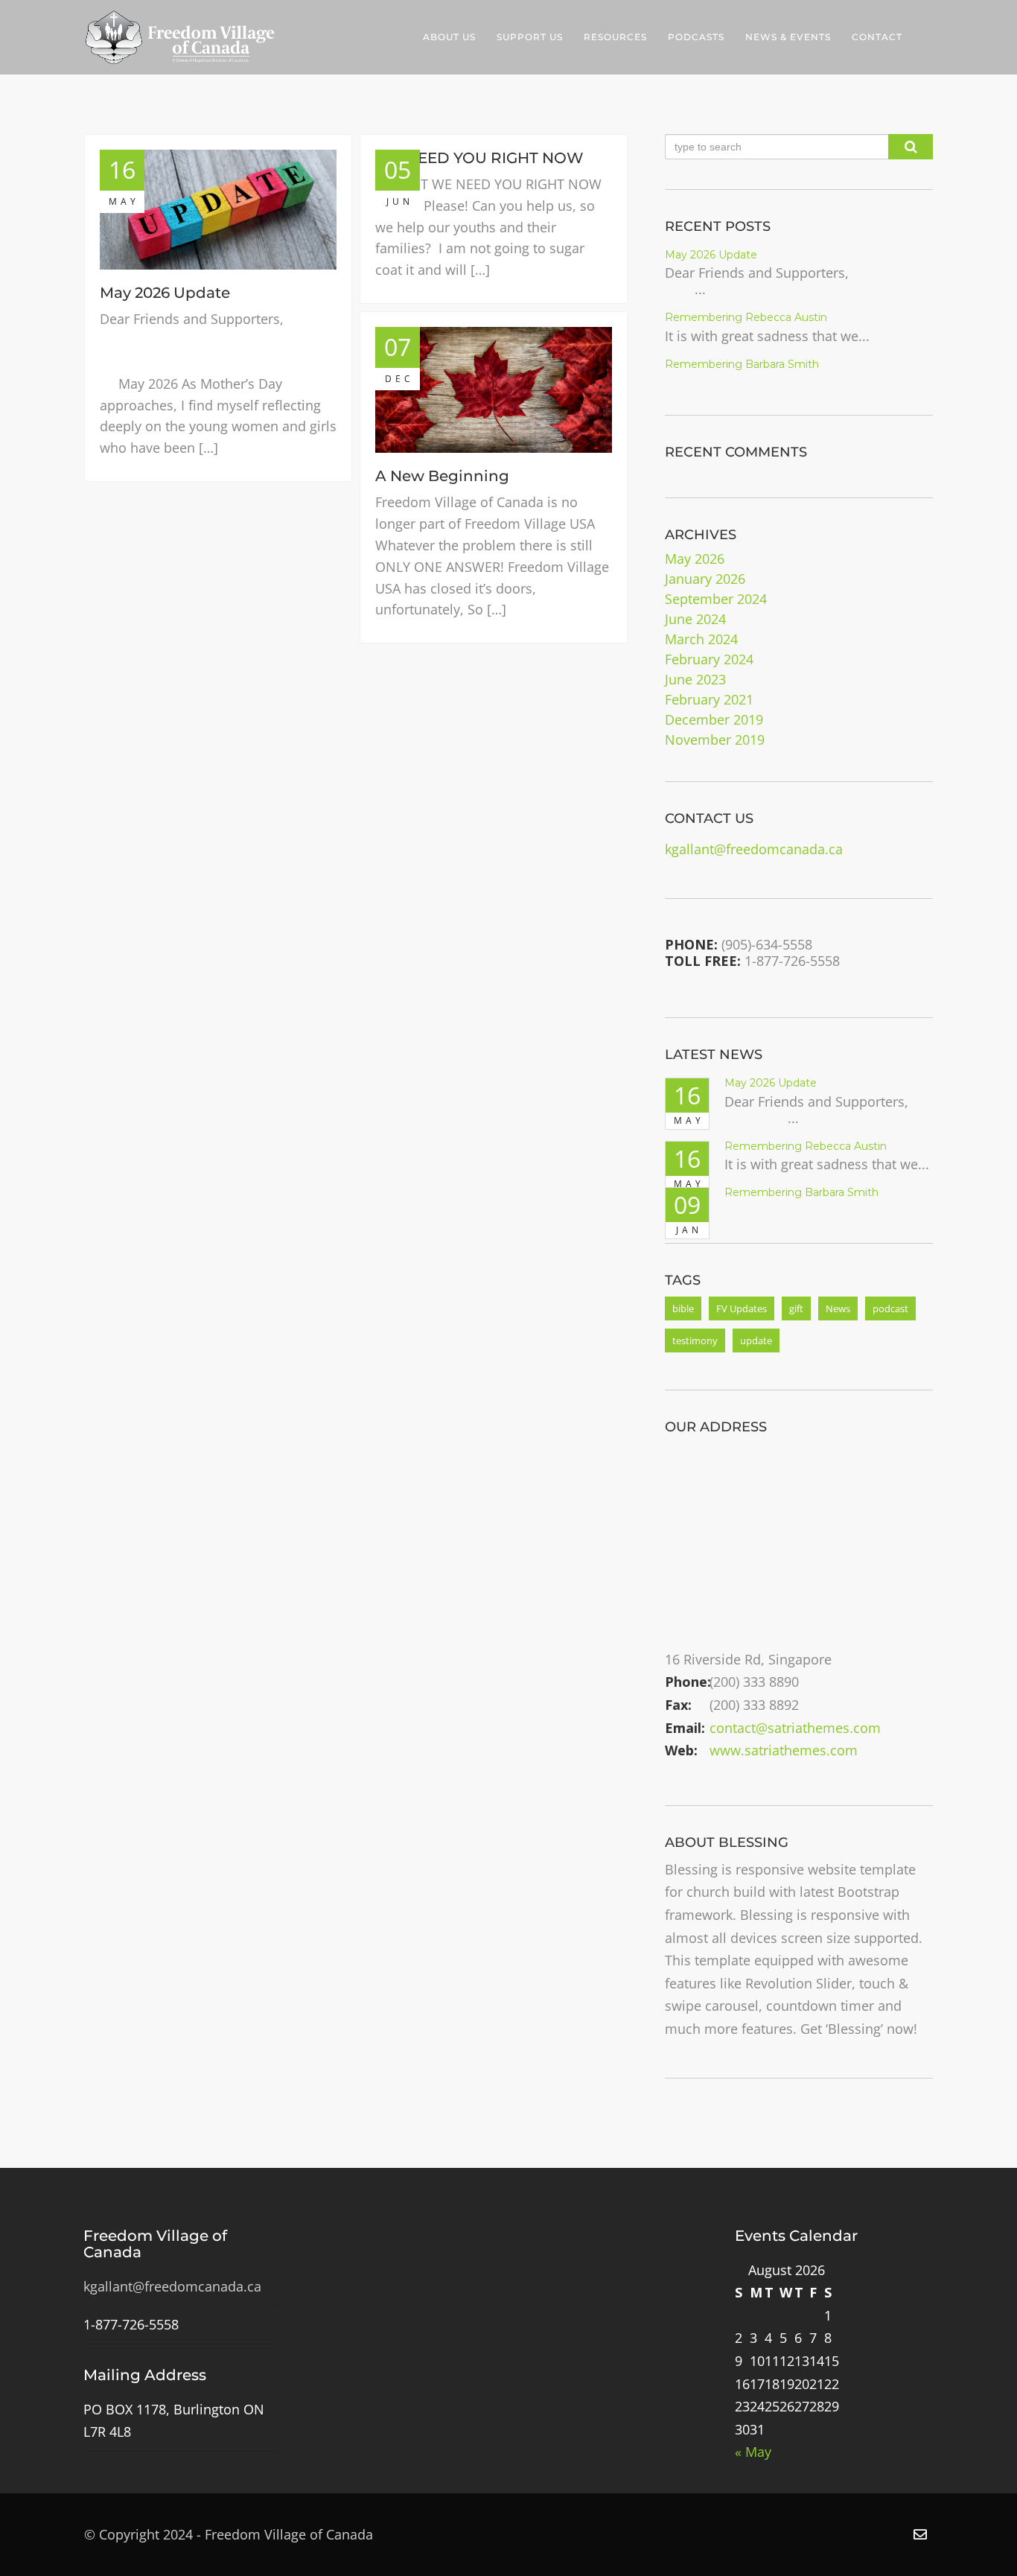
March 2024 (701, 639)
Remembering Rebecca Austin (746, 317)
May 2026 (695, 559)
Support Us (530, 37)
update (756, 1341)
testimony (695, 1341)
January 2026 (705, 579)
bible (683, 1308)
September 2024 (716, 599)
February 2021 (709, 699)
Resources (615, 37)
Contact (877, 37)
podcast (890, 1308)
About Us (449, 37)
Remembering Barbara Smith (742, 364)
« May (753, 2452)
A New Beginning (442, 476)
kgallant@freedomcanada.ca (754, 849)
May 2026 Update (165, 293)
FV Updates (742, 1308)
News (838, 1308)
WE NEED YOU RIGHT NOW (479, 158)
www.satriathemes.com (784, 1750)
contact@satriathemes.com (795, 1728)
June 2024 (695, 619)
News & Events (788, 37)
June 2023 (695, 679)
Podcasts (696, 37)
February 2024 (709, 659)
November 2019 (715, 740)
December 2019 (714, 719)
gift (796, 1308)
